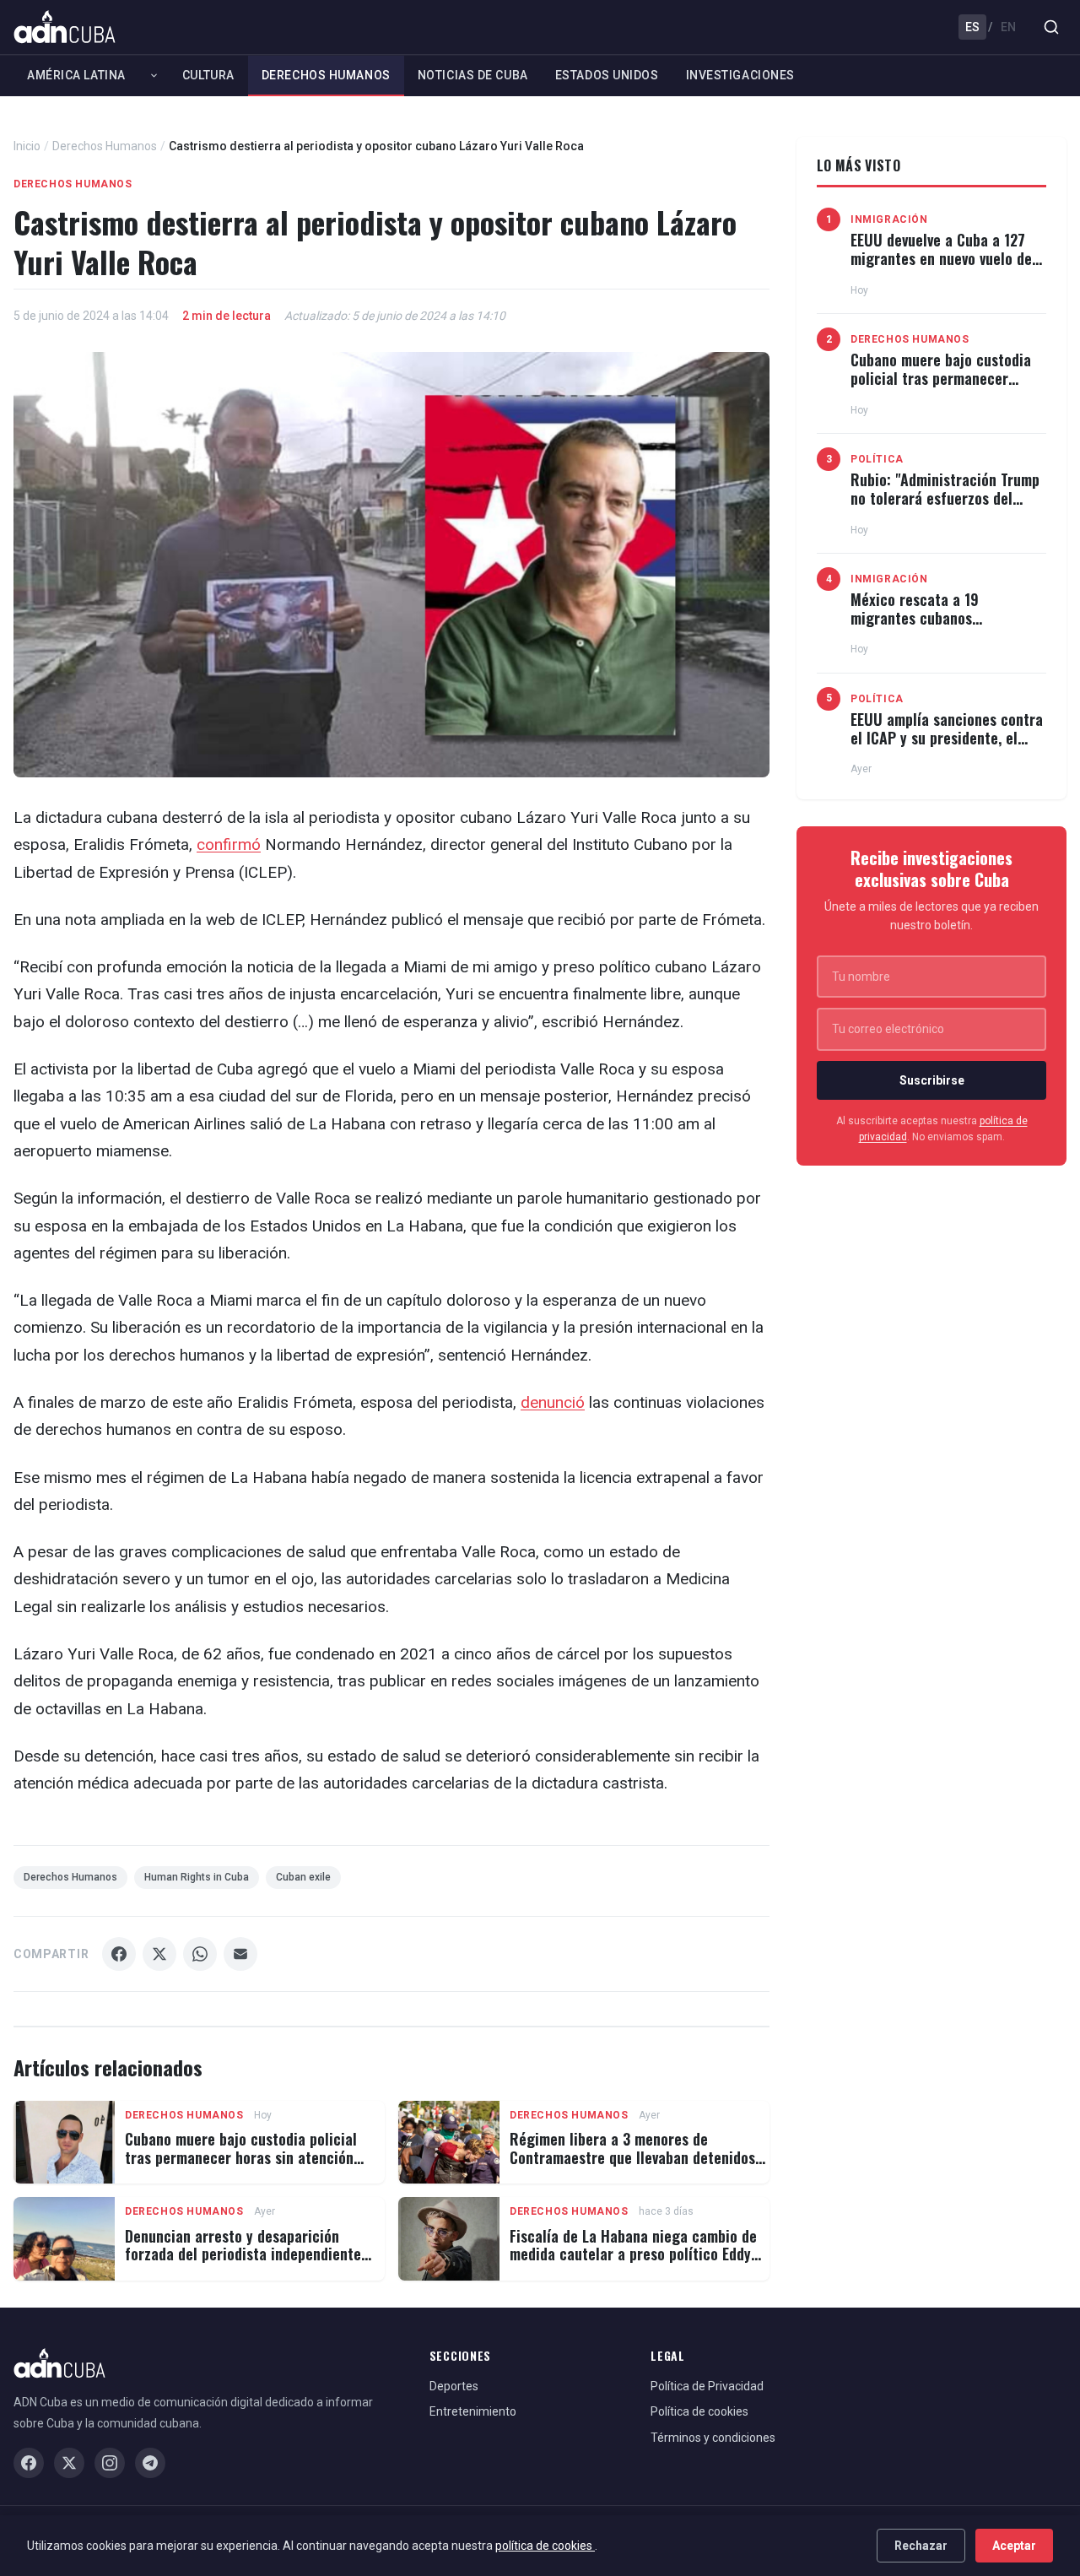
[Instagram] (110, 2463)
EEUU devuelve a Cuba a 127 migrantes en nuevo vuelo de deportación (941, 258)
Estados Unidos (607, 75)
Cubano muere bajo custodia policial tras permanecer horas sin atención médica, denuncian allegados (241, 2157)
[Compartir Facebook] (119, 1954)
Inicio (27, 146)
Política (877, 459)
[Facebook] (29, 2463)
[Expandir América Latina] (154, 75)
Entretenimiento (473, 2411)
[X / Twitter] (69, 2463)
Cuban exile (303, 1877)
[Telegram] (150, 2463)
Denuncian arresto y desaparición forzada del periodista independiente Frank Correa (243, 2254)
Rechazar (921, 2546)
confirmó (229, 844)
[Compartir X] (159, 1954)
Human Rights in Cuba (197, 1877)
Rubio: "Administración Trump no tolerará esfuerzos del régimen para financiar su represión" (945, 507)
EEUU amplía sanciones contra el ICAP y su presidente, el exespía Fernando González (947, 737)
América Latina (76, 75)
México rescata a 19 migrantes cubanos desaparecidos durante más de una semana (948, 627)
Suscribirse (932, 1080)
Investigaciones (740, 75)
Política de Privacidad (707, 2386)
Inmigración (889, 219)
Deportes (454, 2386)
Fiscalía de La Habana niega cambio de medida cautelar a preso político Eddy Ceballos (633, 2254)
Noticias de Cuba (473, 75)
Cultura (208, 75)
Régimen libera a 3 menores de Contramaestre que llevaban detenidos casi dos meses (632, 2157)
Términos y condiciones (713, 2438)
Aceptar (1014, 2546)
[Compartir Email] (240, 1954)
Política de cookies (699, 2411)
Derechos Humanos (326, 75)
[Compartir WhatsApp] (200, 1954)
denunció (553, 1402)
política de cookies (545, 2546)
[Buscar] (1051, 27)
